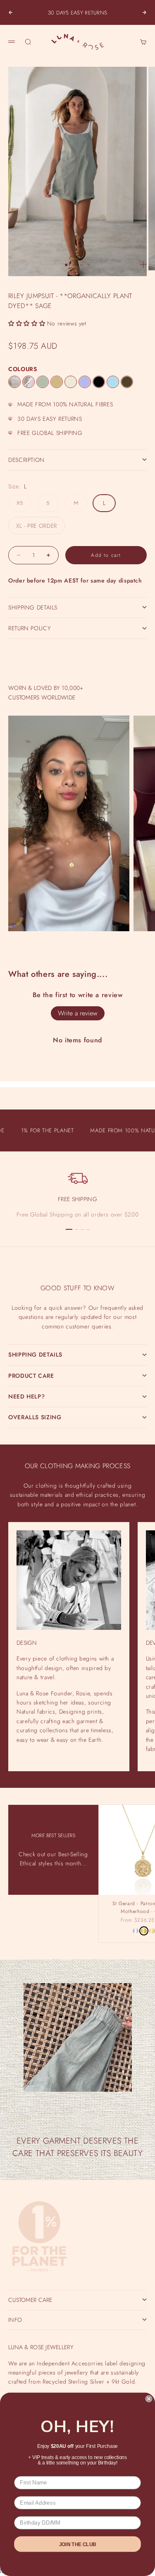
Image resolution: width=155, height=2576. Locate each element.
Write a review (78, 1013)
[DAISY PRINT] (29, 382)
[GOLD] (144, 1931)
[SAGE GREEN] (43, 382)
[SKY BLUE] (113, 382)
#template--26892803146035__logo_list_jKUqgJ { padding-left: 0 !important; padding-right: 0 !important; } (77, 1282)
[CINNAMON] (57, 382)
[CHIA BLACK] (99, 382)
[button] (27, 323)
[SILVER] (136, 1931)
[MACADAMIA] (71, 382)
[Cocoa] (127, 382)
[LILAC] (85, 382)
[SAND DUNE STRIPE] (14, 382)
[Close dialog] (149, 2399)
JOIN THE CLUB (78, 2544)
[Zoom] (143, 265)
